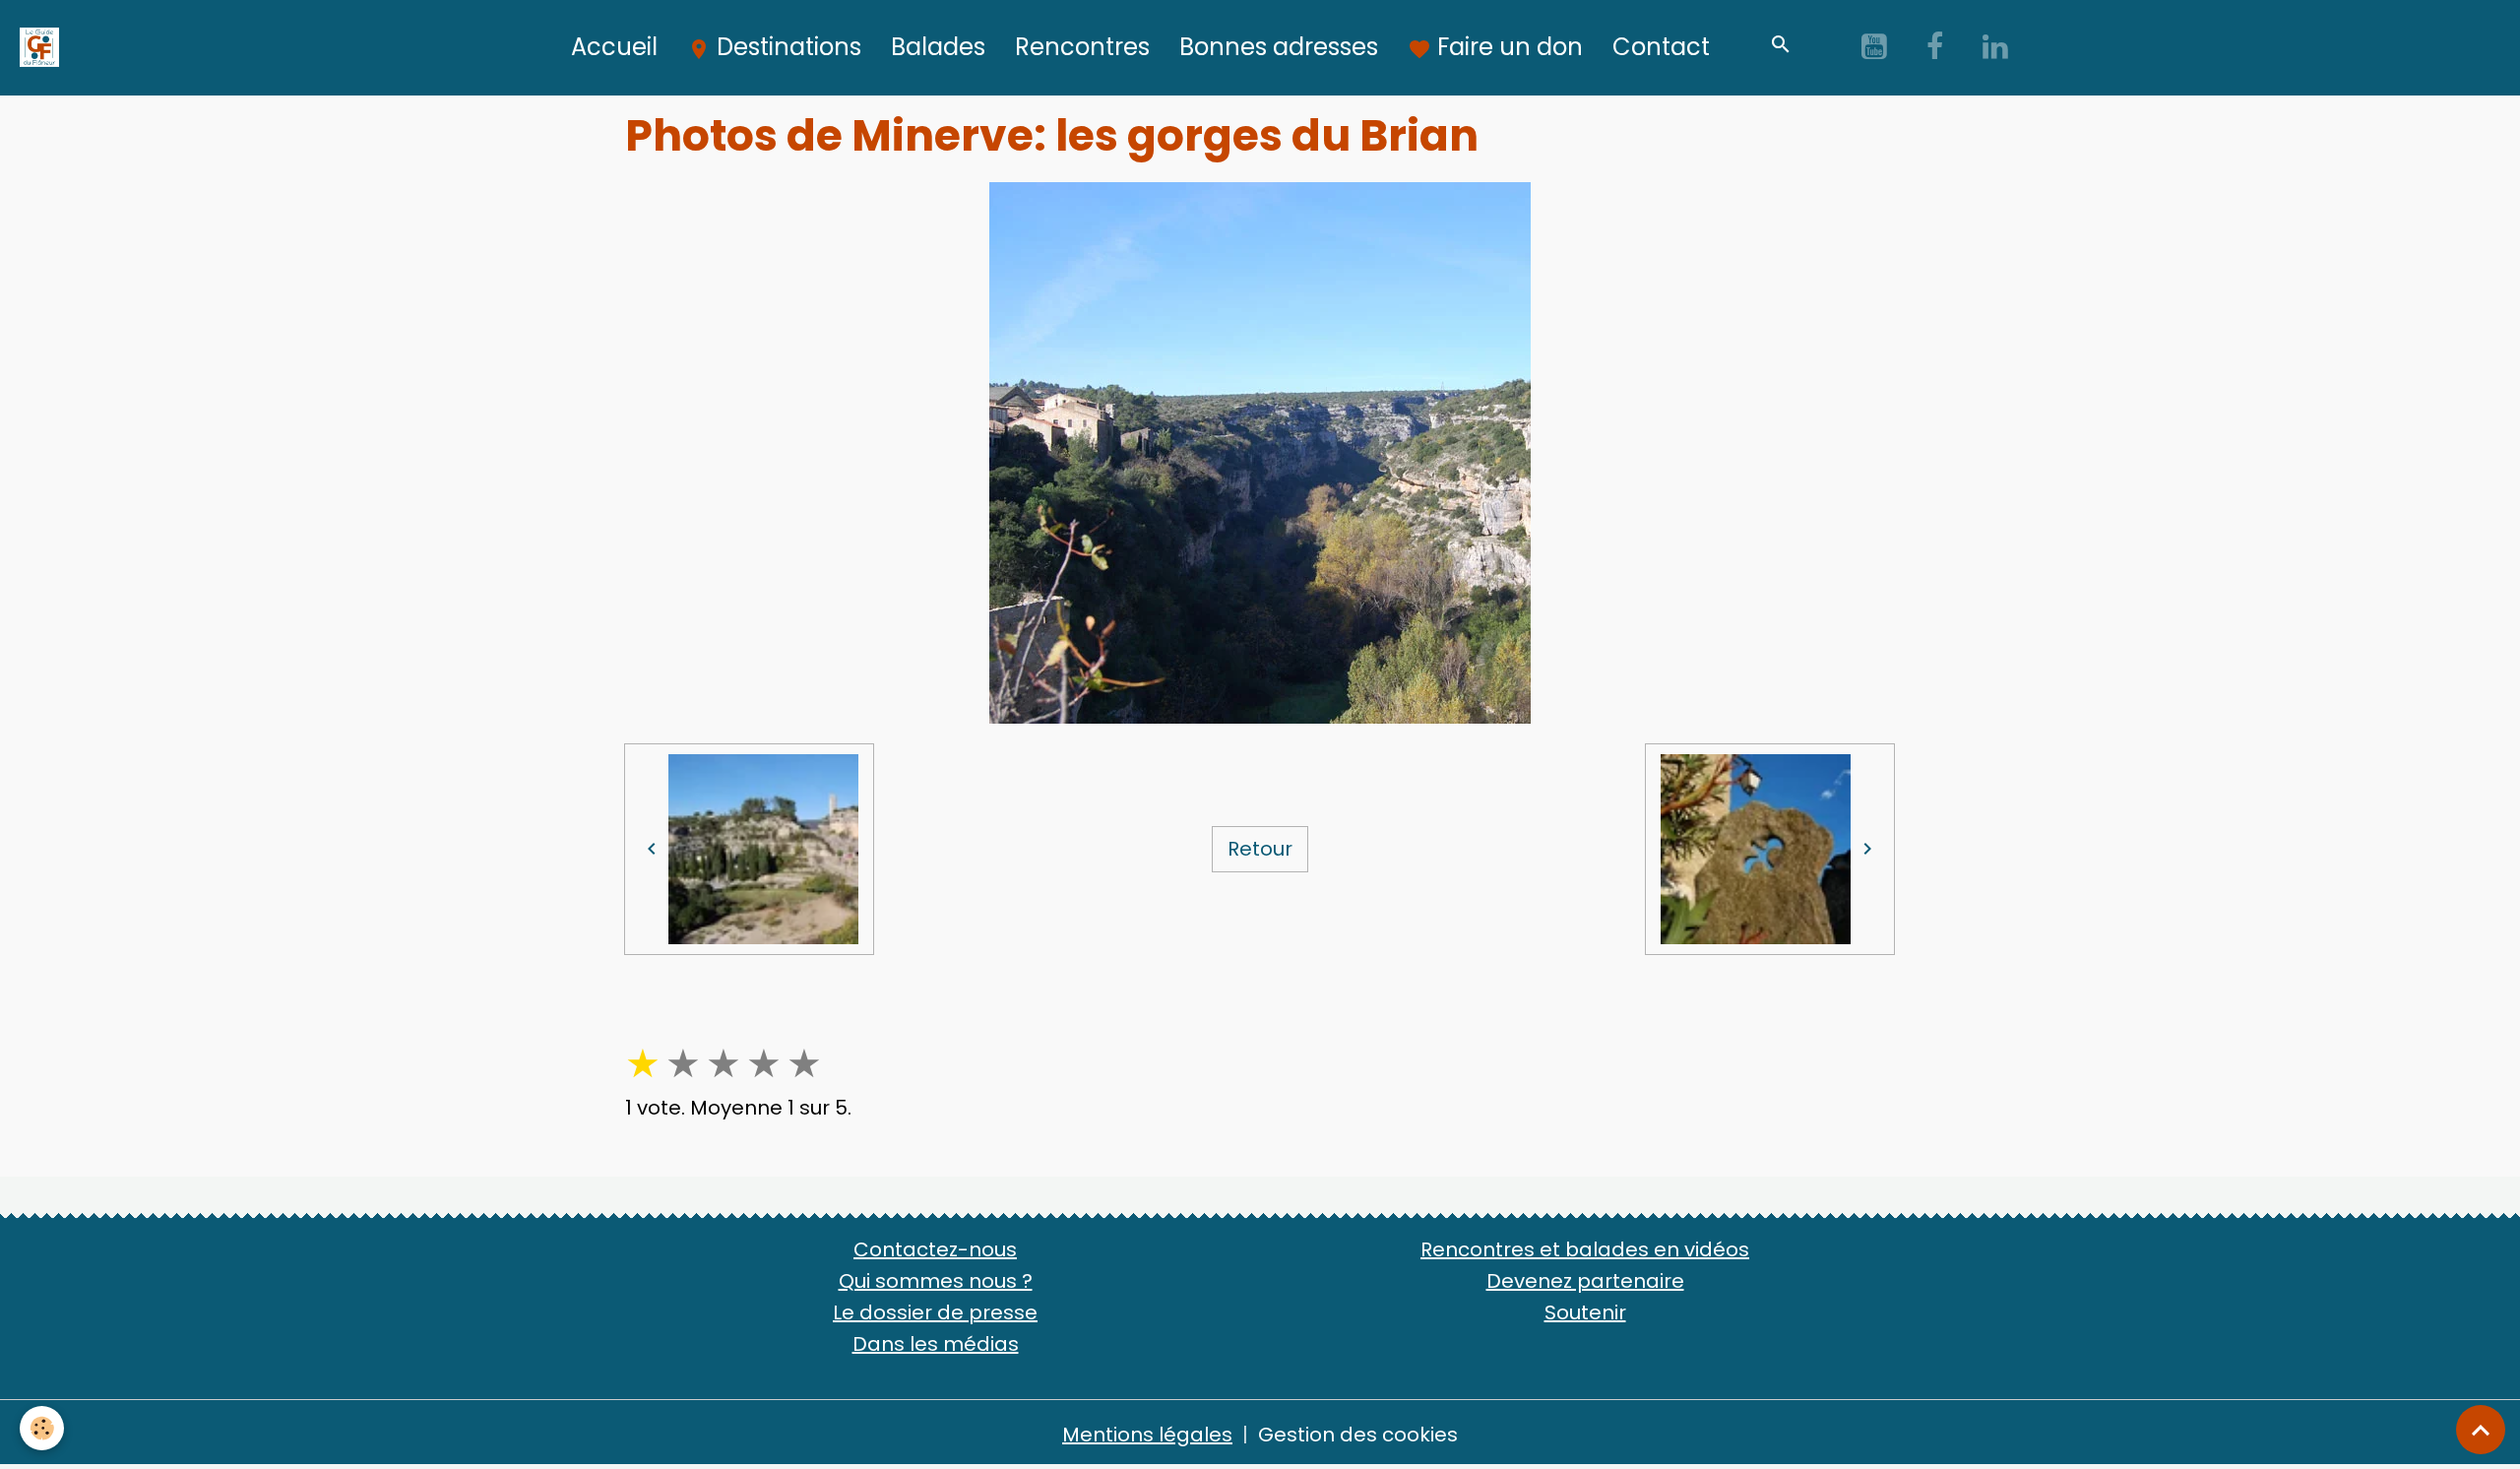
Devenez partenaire (1585, 1281)
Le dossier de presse (935, 1312)
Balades (938, 47)
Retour (1260, 849)
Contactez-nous (935, 1249)
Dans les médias (936, 1344)
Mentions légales (1147, 1435)
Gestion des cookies (1358, 1435)
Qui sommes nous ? (936, 1281)
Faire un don (1507, 47)
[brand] (44, 47)
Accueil (614, 47)
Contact (1661, 47)
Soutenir (1585, 1312)
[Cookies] (42, 1428)
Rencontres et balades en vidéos (1585, 1249)
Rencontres (1082, 47)
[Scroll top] (2481, 1430)
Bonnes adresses (1279, 47)
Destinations (786, 47)
